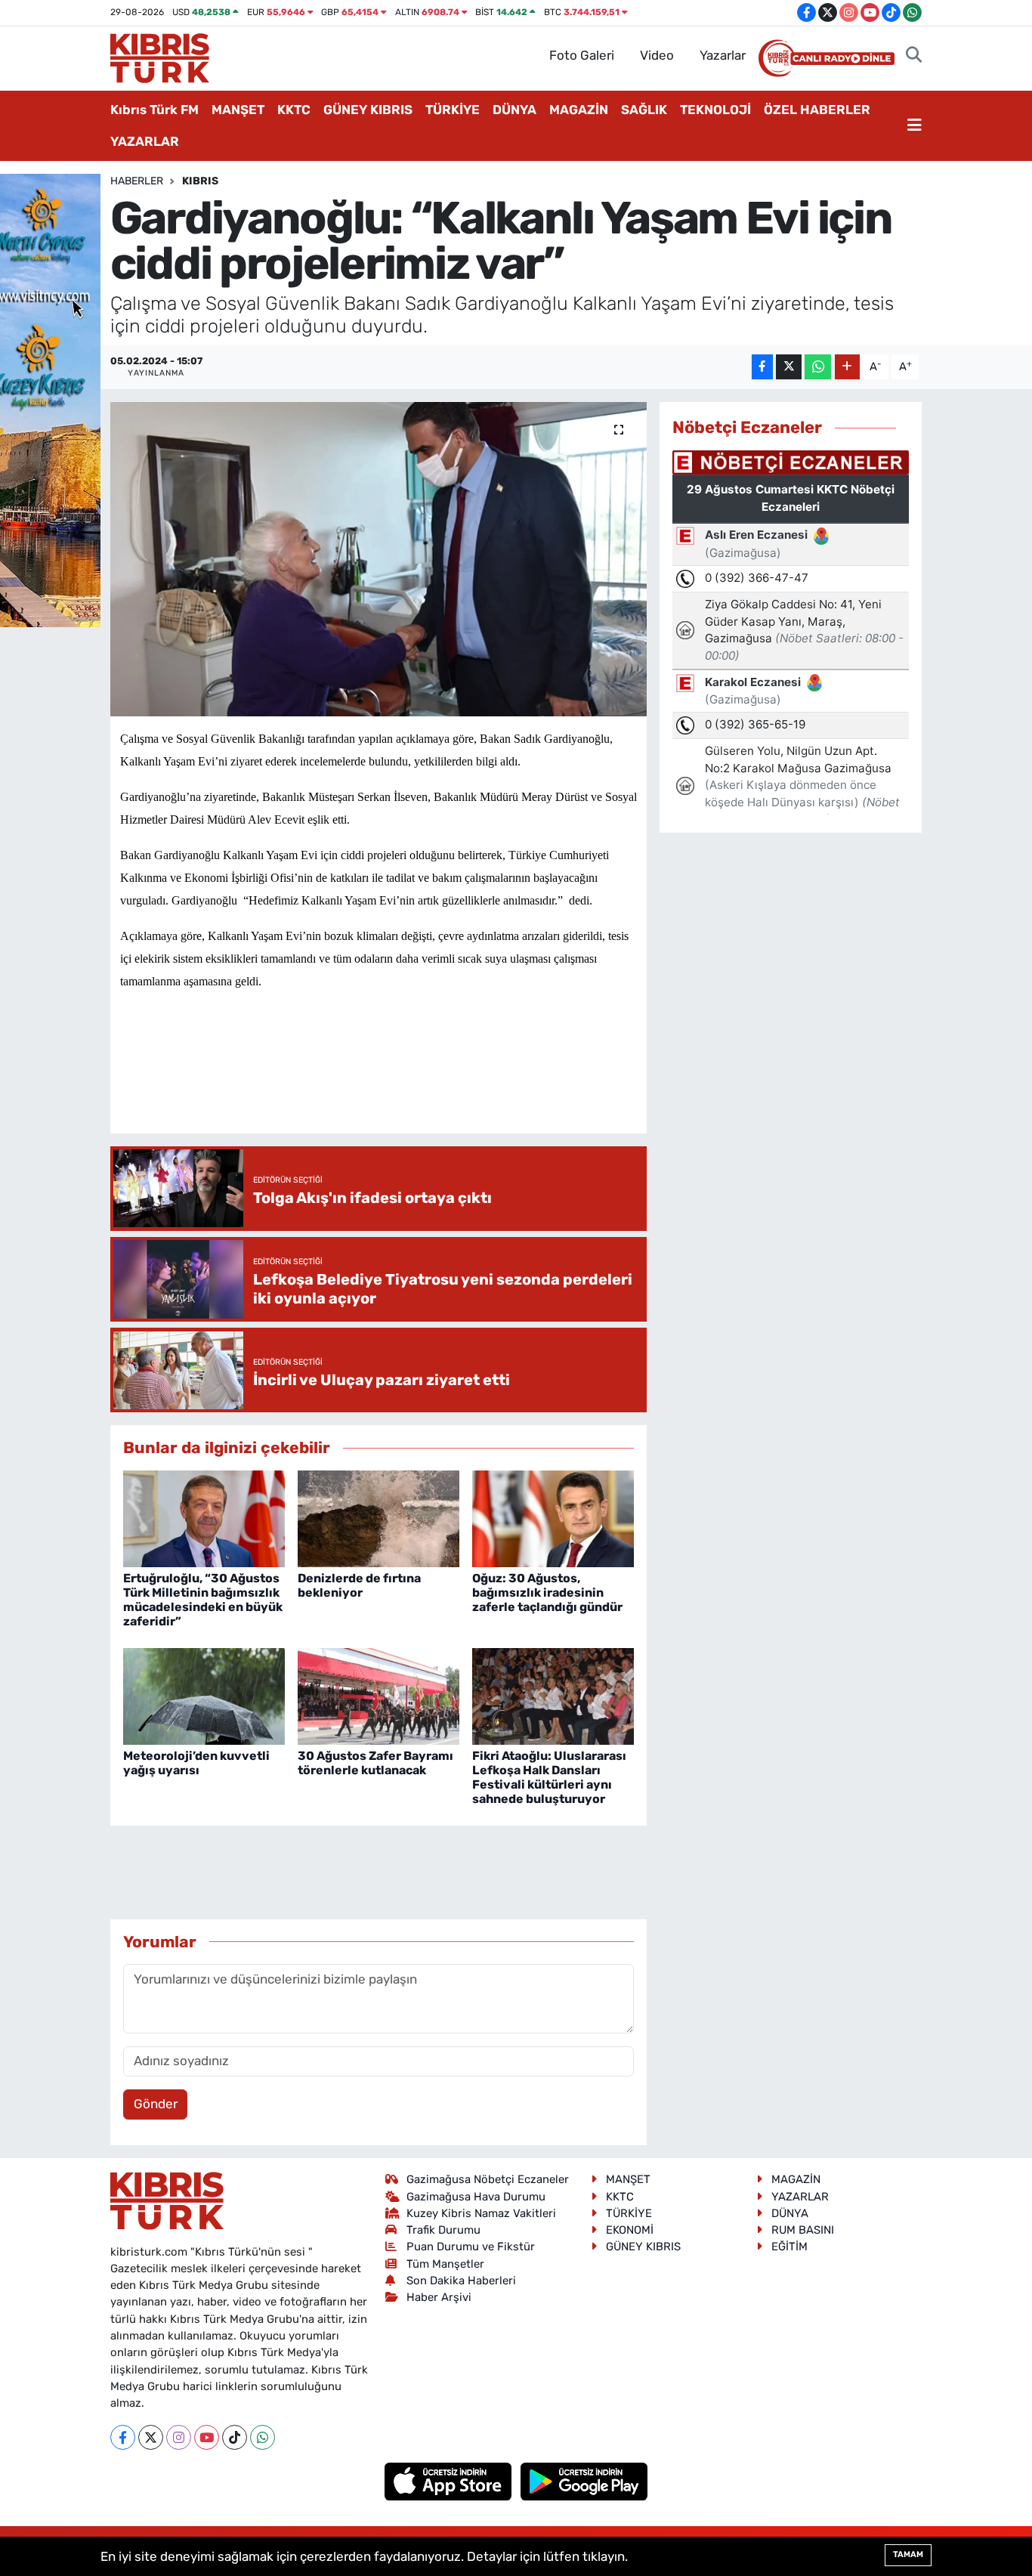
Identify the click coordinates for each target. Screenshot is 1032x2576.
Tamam (908, 2554)
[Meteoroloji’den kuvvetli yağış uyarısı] (204, 1696)
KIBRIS (200, 181)
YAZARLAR (145, 141)
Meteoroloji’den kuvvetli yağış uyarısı (196, 1763)
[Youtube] (207, 2437)
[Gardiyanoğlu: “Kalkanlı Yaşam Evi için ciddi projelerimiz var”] (379, 559)
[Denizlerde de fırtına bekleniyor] (379, 1518)
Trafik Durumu (443, 2230)
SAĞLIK (644, 110)
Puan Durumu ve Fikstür (471, 2247)
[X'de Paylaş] (789, 367)
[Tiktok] (235, 2437)
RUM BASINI (803, 2230)
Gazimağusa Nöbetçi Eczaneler (488, 2179)
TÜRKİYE (453, 110)
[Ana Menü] (915, 126)
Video (657, 55)
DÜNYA (514, 110)
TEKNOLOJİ (715, 110)
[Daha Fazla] (847, 367)
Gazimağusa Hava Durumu (476, 2197)
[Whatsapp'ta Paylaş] (818, 367)
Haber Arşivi (439, 2297)
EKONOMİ (630, 2230)
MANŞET (238, 110)
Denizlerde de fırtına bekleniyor (359, 1585)
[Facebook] (123, 2437)
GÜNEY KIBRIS (368, 110)
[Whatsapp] (263, 2437)
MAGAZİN (579, 110)
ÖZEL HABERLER (817, 110)
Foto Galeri (582, 55)
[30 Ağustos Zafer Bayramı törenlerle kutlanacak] (379, 1696)
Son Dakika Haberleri (461, 2281)
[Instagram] (179, 2437)
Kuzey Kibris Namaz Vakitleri (481, 2213)
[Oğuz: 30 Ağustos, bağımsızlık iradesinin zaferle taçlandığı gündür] (553, 1518)
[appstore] (450, 2480)
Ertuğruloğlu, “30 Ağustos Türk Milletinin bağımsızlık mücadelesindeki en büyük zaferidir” (203, 1600)
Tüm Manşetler (445, 2264)
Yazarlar (723, 55)
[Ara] (914, 56)
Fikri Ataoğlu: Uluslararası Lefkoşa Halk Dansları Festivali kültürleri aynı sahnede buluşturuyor (549, 1778)
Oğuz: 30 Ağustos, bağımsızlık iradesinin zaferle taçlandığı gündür (547, 1593)
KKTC (294, 110)
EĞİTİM (789, 2247)
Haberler (137, 181)
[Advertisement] (395, 1077)
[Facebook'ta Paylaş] (762, 367)
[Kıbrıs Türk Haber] (160, 57)
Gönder (156, 2104)
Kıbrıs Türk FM (154, 110)
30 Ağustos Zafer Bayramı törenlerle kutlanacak (375, 1763)
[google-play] (584, 2480)
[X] (151, 2437)
